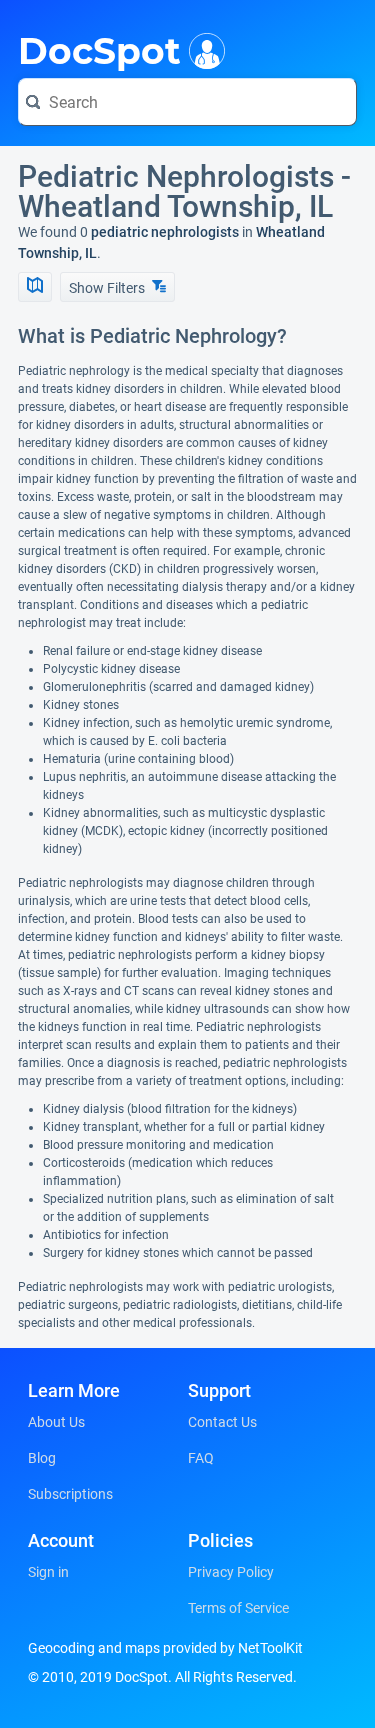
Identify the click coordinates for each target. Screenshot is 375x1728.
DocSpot (99, 49)
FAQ (201, 1458)
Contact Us (222, 1422)
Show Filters (108, 288)
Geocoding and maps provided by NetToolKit (165, 1648)
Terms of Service (238, 1608)
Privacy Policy (231, 1572)
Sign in (48, 1572)
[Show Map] (35, 287)
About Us (56, 1422)
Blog (42, 1458)
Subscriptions (70, 1494)
